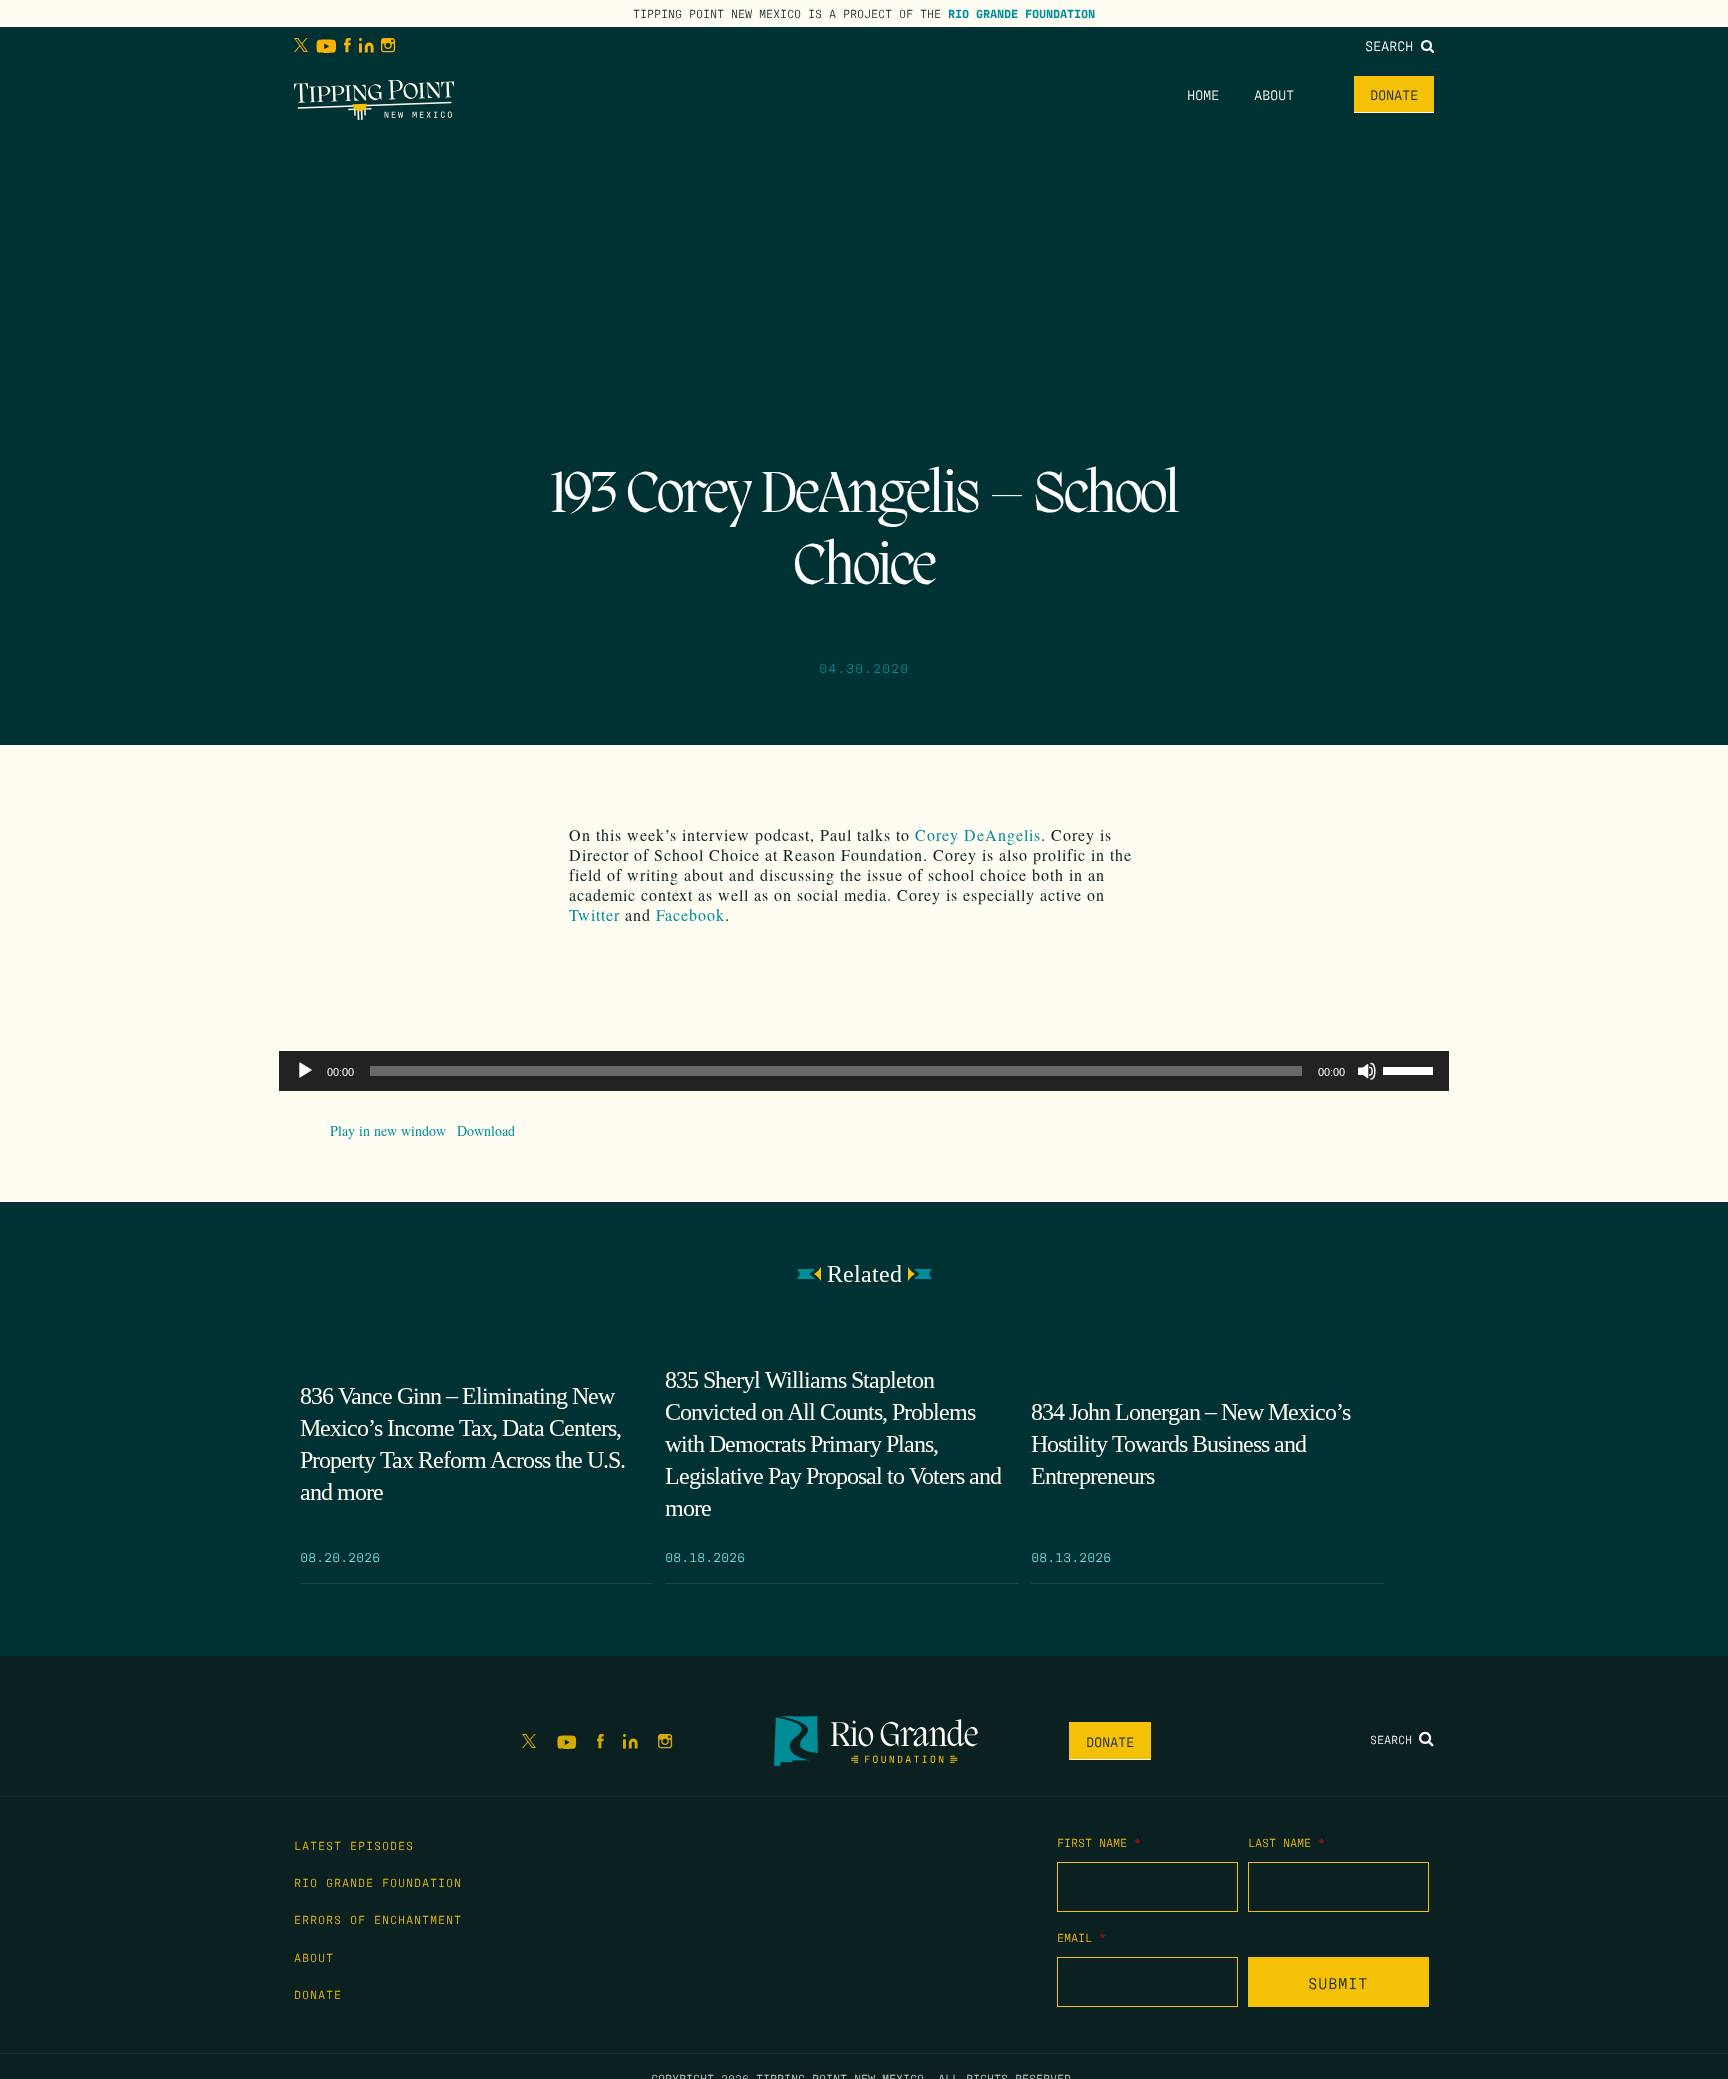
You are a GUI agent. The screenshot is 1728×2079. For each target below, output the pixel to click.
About (1274, 94)
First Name (1099, 1842)
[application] (864, 1071)
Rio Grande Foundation (1021, 13)
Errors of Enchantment (378, 1919)
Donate (1394, 94)
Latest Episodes (354, 1845)
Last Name (1286, 1842)
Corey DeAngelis (978, 834)
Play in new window (388, 1130)
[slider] (1411, 1069)
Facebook (690, 914)
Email (1081, 1937)
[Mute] (1367, 1071)
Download (486, 1130)
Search (1393, 45)
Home (1203, 94)
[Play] (305, 1071)
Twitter (594, 914)
